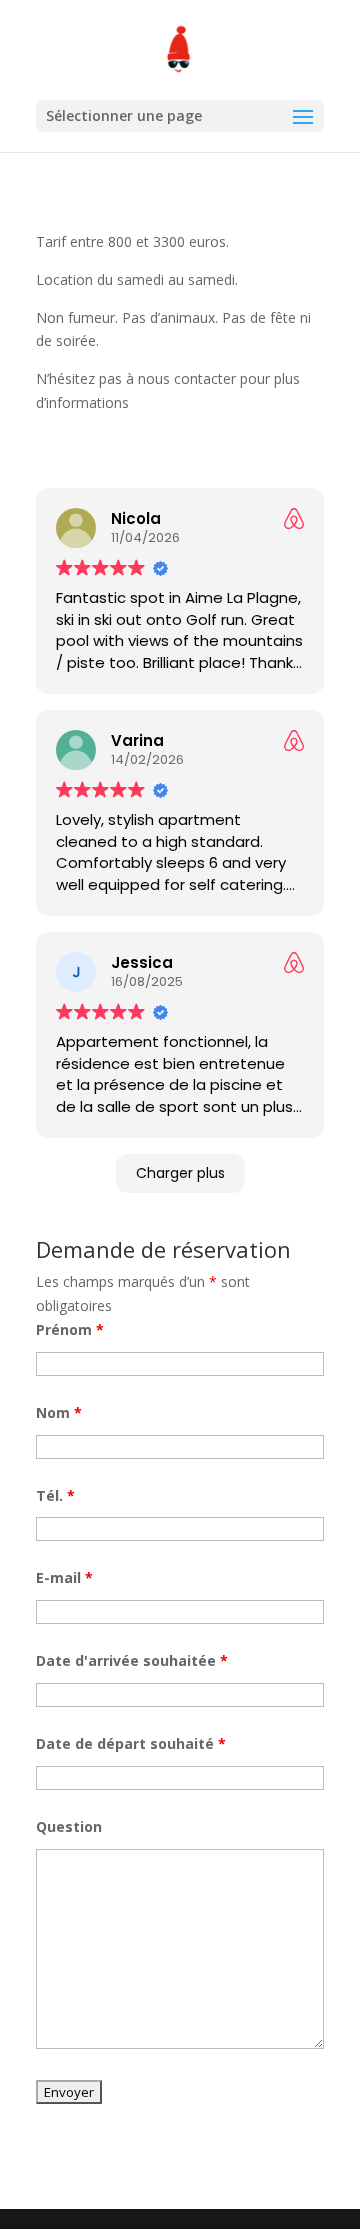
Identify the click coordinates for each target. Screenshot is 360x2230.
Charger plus (180, 1173)
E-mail (64, 1577)
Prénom (70, 1329)
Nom (59, 1412)
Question (69, 1826)
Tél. (55, 1495)
